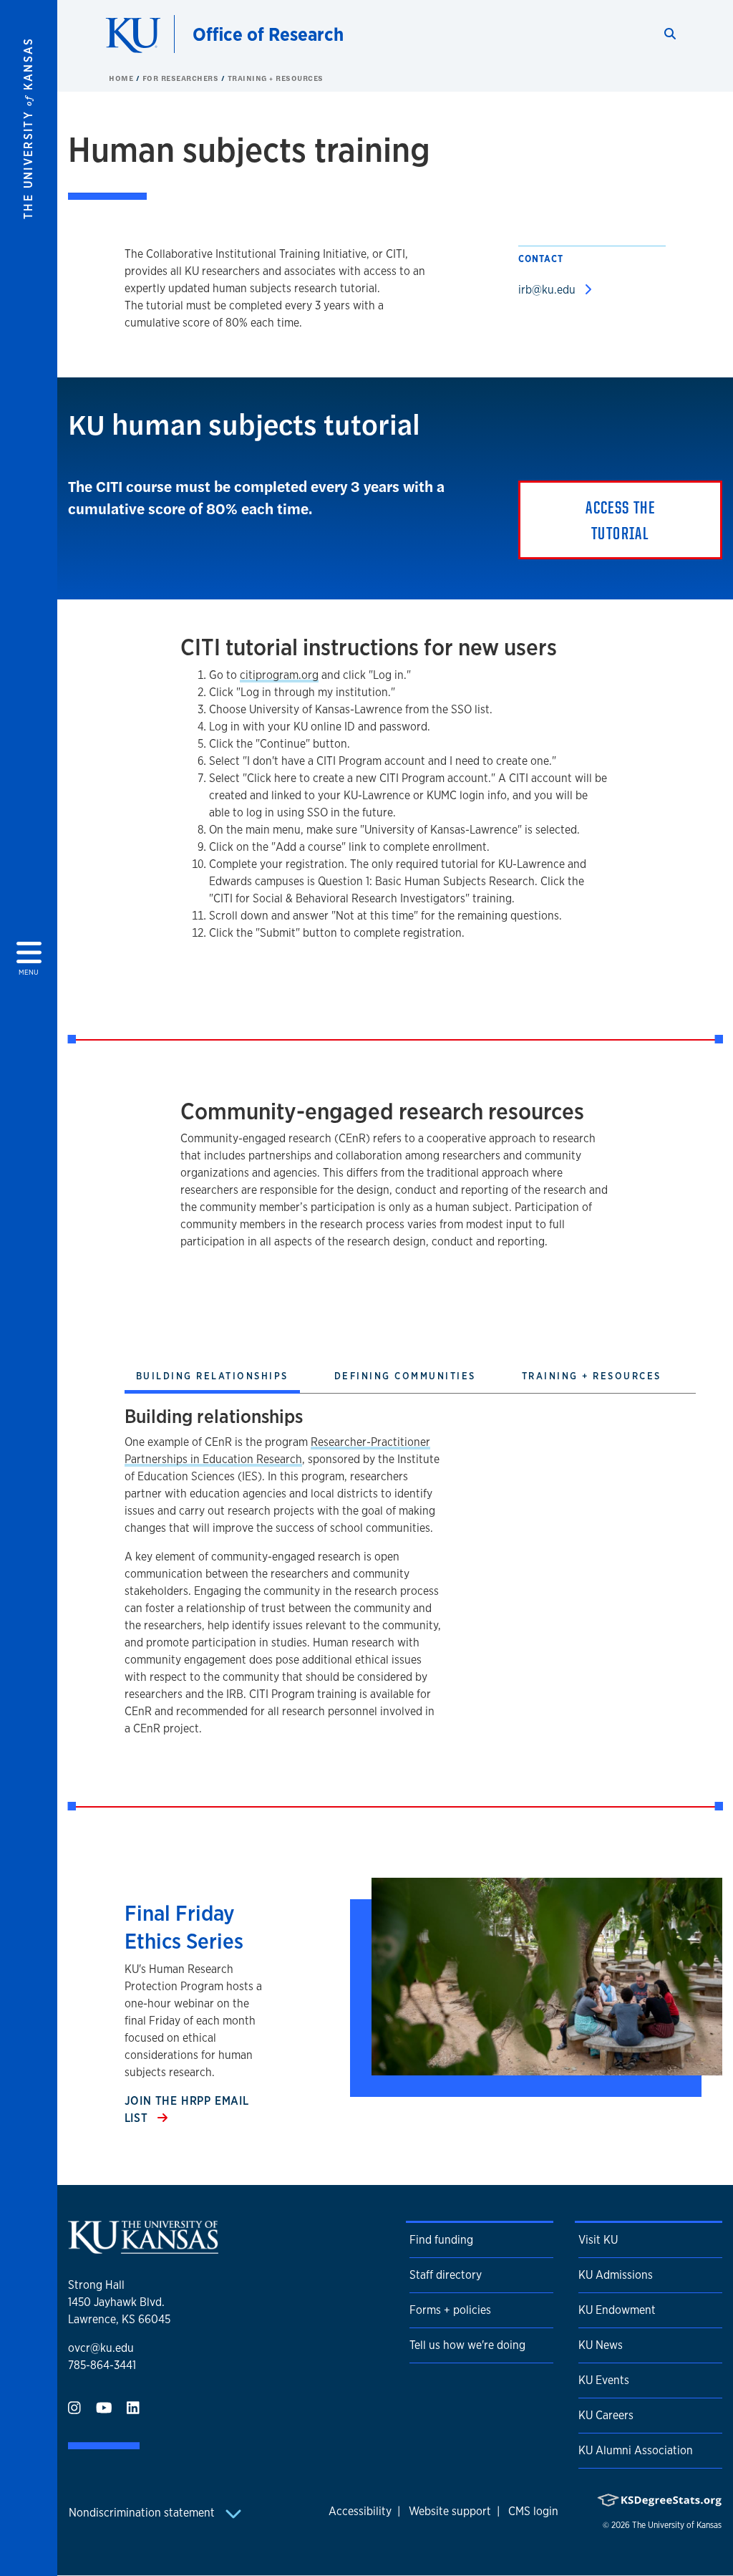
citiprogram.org (279, 675)
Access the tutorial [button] (620, 520)
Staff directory (446, 2275)
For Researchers (182, 78)
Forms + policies (450, 2310)
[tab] (212, 1378)
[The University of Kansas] (143, 2248)
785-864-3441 (102, 2365)
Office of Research (268, 34)
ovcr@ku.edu (101, 2348)
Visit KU (598, 2240)
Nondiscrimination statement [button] (143, 2513)
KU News (601, 2345)
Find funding (441, 2240)
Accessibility (360, 2511)
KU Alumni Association (636, 2450)
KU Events (604, 2380)
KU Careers (606, 2415)
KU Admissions (616, 2275)
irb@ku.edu (548, 290)
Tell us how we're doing (467, 2345)
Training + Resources (276, 78)
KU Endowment (617, 2310)
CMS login (533, 2511)
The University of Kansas (677, 2525)
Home (122, 78)
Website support (450, 2511)
